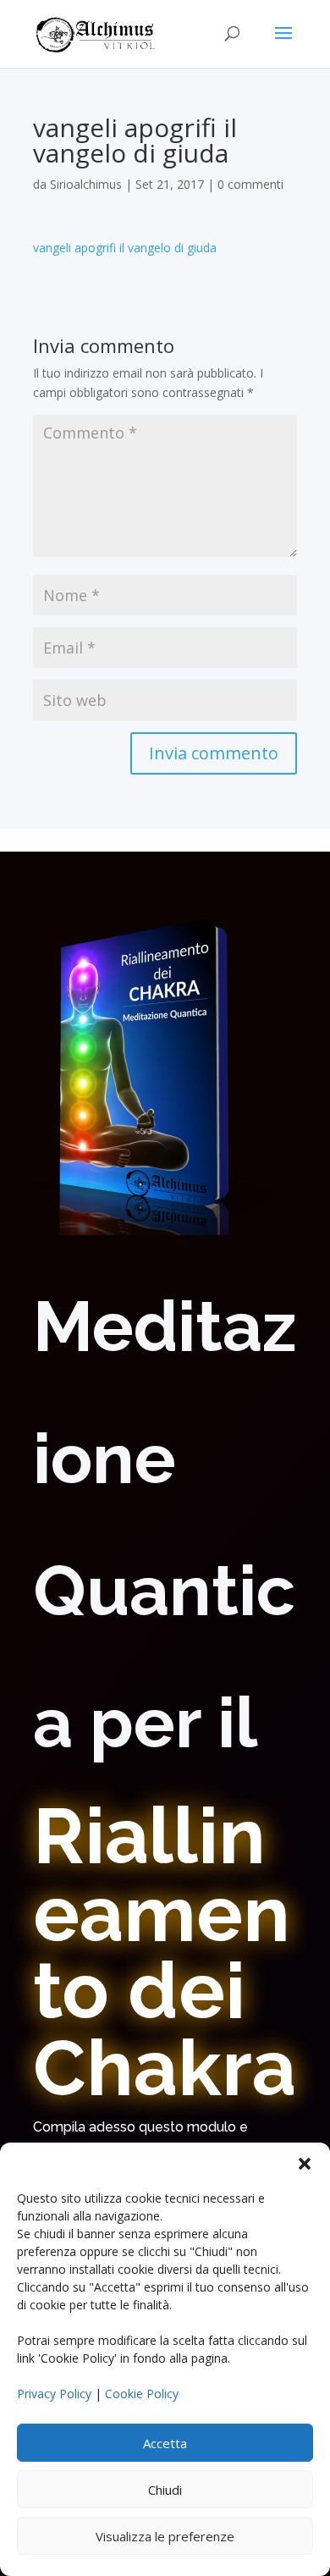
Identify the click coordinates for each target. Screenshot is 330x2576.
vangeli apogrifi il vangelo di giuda (125, 248)
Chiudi (165, 2490)
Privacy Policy (54, 2394)
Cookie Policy (142, 2394)
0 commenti (250, 184)
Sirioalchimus (86, 184)
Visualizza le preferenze (165, 2536)
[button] (305, 2164)
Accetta (165, 2443)
